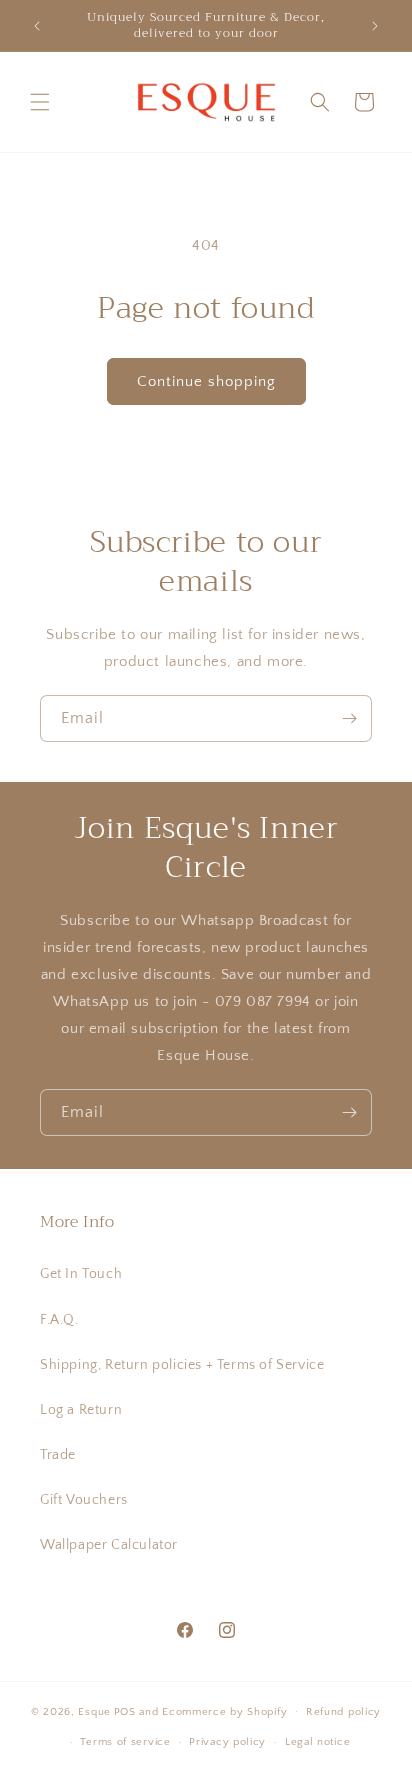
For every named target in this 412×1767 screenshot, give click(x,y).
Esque (94, 1711)
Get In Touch (81, 1274)
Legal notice (317, 1742)
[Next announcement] (375, 26)
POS (125, 1711)
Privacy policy (227, 1742)
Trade (58, 1455)
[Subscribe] (349, 718)
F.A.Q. (59, 1320)
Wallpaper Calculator (109, 1545)
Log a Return (81, 1410)
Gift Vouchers (84, 1500)
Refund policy (343, 1712)
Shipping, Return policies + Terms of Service (182, 1365)
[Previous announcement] (37, 26)
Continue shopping (206, 381)
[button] (40, 102)
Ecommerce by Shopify (224, 1711)
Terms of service (125, 1742)
